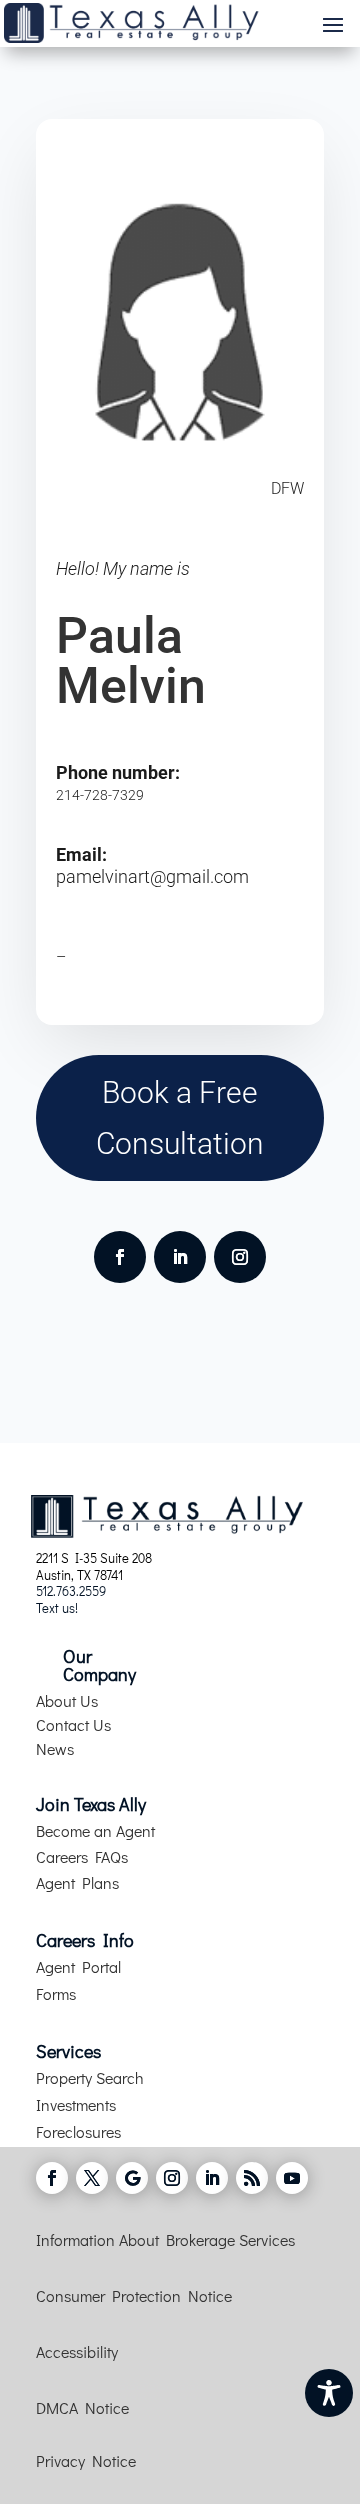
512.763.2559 (71, 1590)
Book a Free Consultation (180, 1118)
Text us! (57, 1607)
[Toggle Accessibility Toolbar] (329, 2393)
